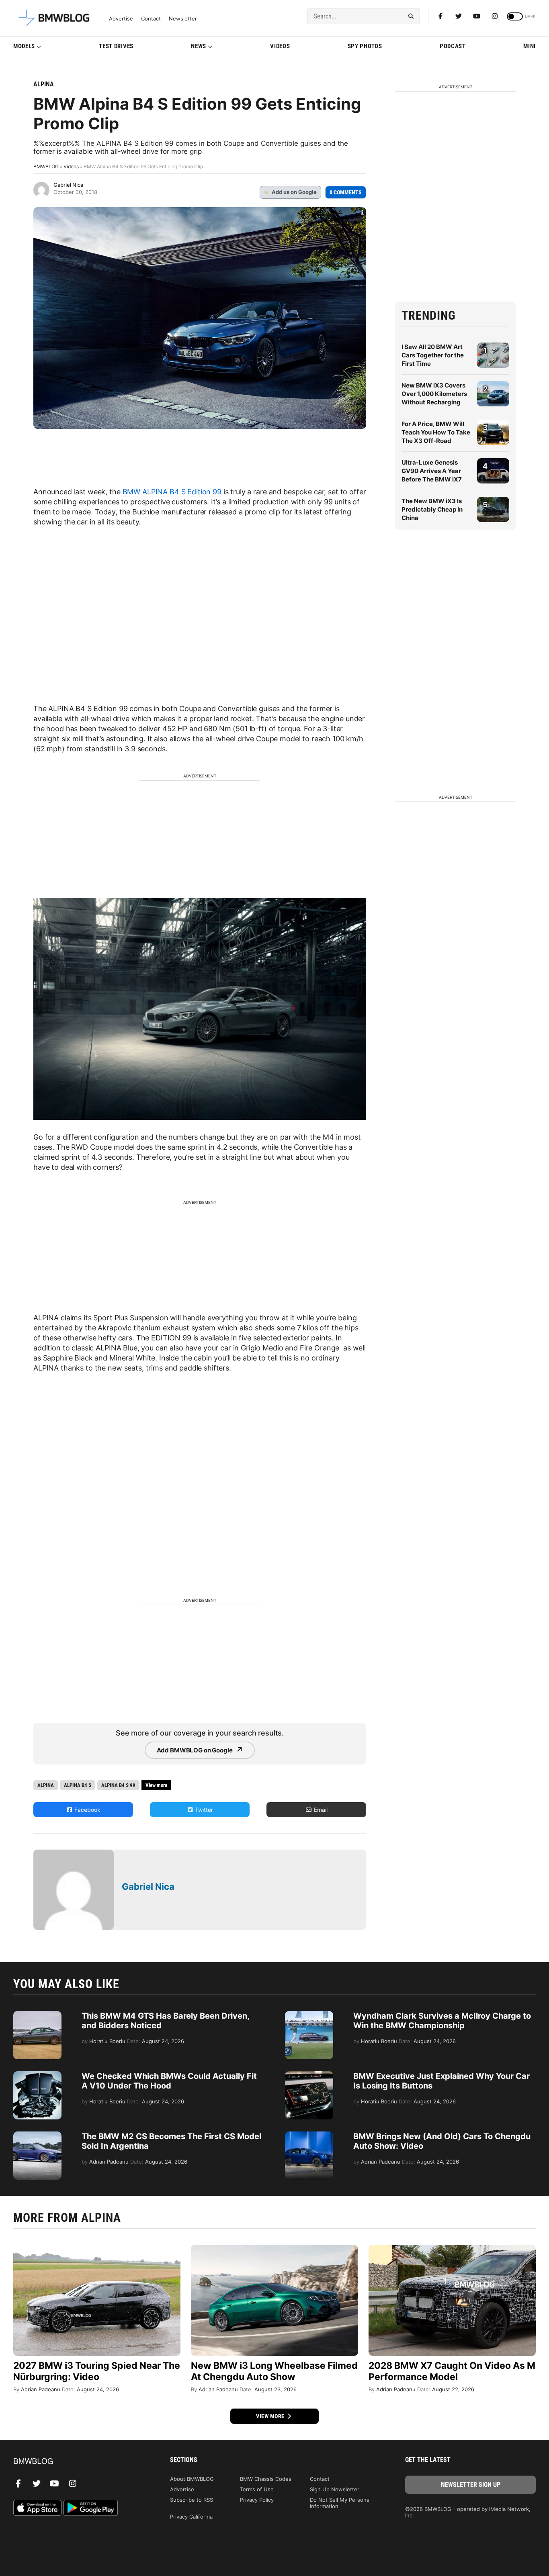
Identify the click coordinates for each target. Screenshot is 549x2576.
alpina (46, 1785)
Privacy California (191, 2517)
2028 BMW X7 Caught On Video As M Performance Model (452, 2371)
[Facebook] (440, 16)
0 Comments (346, 192)
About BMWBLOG (192, 2479)
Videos (280, 46)
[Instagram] (495, 16)
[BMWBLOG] (79, 2462)
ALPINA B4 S (78, 1785)
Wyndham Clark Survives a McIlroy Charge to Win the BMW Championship (442, 2021)
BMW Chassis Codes (266, 2479)
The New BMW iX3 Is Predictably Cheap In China (432, 509)
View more (271, 2416)
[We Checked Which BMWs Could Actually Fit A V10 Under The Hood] (37, 2075)
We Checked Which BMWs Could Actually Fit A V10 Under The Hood (169, 2081)
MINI (530, 46)
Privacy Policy (257, 2500)
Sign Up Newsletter (335, 2489)
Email (320, 1810)
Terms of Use (257, 2489)
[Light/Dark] (515, 16)
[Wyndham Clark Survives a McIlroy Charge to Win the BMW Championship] (309, 2015)
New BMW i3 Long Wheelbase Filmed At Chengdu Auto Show (274, 2371)
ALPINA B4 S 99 (118, 1785)
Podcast (453, 46)
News (199, 46)
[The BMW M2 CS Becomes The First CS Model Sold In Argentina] (37, 2135)
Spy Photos (365, 46)
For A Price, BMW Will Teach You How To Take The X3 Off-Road (436, 432)
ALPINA (44, 84)
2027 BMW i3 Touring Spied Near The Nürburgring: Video (97, 2371)
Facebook (87, 1810)
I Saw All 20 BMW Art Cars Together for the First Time (433, 355)
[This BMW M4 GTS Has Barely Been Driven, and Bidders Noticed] (37, 2015)
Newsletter (183, 19)
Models (24, 46)
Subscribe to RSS (192, 2500)
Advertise (121, 19)
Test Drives (116, 46)
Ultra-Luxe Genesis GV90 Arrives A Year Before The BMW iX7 (432, 471)
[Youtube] (477, 16)
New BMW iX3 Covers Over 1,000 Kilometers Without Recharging (434, 394)
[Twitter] (459, 16)
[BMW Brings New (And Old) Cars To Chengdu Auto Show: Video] (309, 2135)
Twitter (203, 1810)
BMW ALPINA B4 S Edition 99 (172, 492)
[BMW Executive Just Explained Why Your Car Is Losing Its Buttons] (309, 2075)
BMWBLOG (46, 166)
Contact (151, 19)
